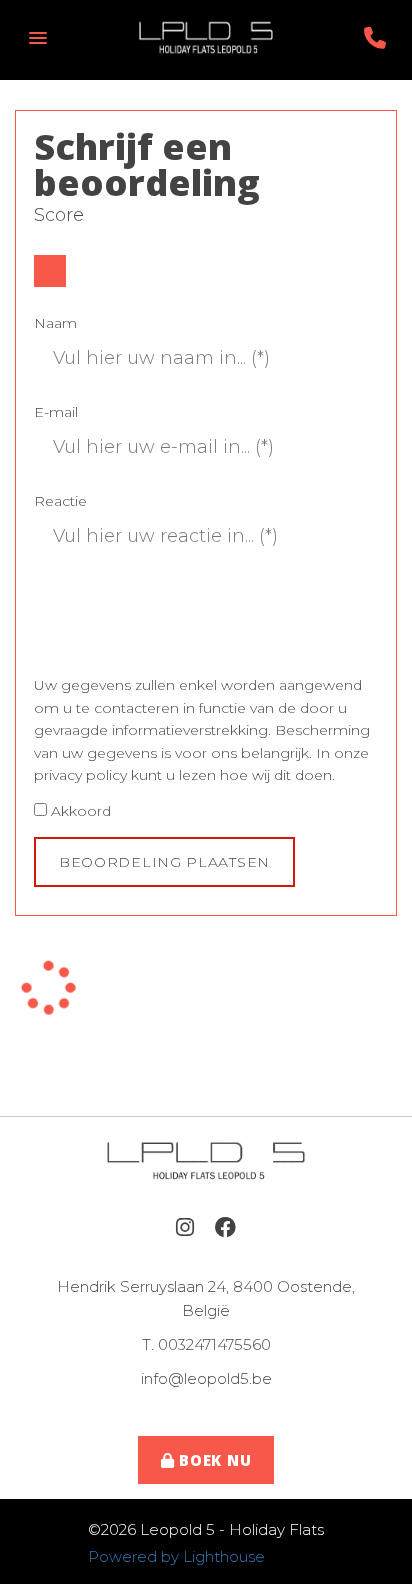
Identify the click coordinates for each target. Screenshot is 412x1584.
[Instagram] (185, 1228)
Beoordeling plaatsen (164, 862)
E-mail (56, 412)
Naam (55, 323)
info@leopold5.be (206, 1378)
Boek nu (212, 1460)
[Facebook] (225, 1228)
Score (59, 215)
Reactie (60, 501)
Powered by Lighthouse (176, 1556)
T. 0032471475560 (206, 1344)
